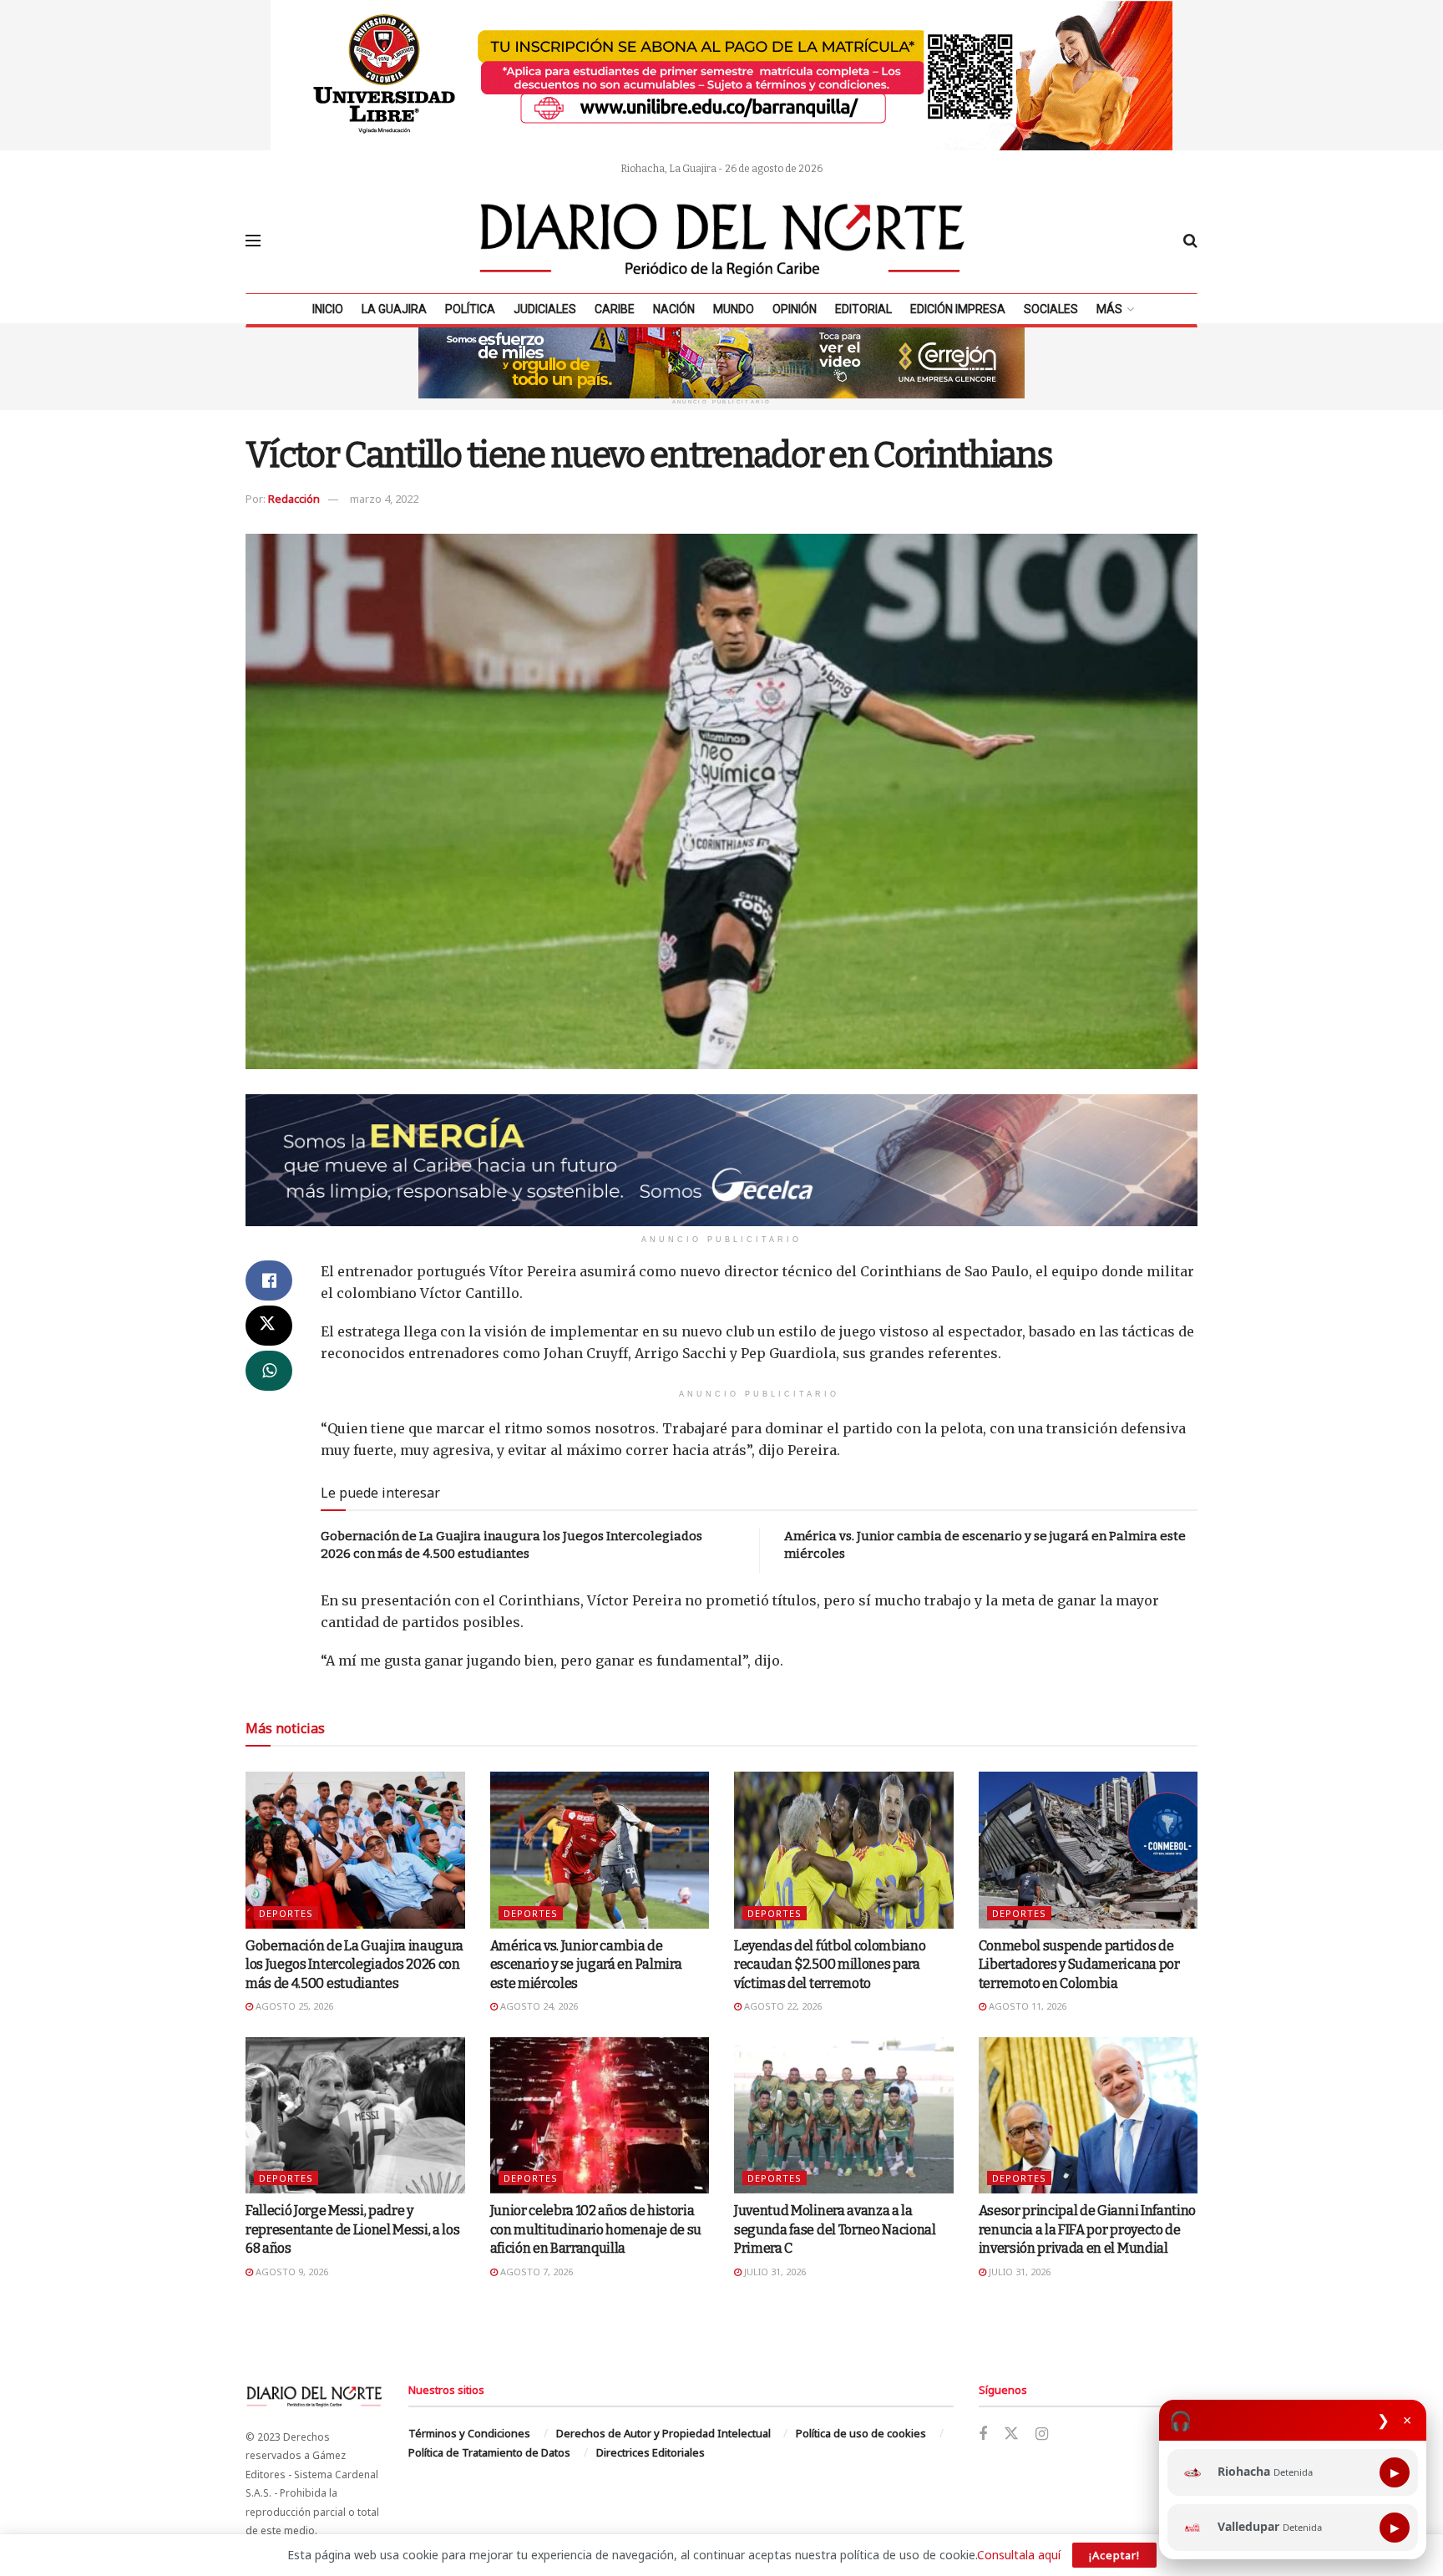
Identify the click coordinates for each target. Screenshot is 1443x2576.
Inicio (328, 309)
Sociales (1051, 309)
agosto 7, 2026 (535, 2272)
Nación (674, 309)
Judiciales (545, 309)
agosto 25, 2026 (293, 2006)
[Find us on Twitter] (1011, 2434)
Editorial (863, 309)
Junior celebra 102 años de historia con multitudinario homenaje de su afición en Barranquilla (596, 2229)
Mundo (734, 309)
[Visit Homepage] (722, 241)
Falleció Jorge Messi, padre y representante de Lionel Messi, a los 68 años (352, 2229)
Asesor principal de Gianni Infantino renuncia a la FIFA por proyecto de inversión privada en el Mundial (1087, 2229)
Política (470, 309)
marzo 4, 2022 (384, 499)
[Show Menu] (253, 241)
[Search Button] (1190, 241)
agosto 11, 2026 (1026, 2006)
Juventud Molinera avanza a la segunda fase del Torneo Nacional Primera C (835, 2229)
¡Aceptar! (1114, 2555)
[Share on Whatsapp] (269, 1371)
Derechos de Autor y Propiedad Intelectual (663, 2433)
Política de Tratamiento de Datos (489, 2452)
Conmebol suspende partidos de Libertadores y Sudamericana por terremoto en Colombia (1079, 1965)
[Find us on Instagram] (1042, 2434)
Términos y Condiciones (469, 2433)
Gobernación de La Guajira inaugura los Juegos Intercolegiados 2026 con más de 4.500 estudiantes (354, 1965)
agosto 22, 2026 (782, 2006)
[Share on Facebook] (269, 1280)
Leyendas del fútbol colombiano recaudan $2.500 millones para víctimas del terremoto (830, 1965)
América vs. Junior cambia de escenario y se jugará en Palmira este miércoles (586, 1965)
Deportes (286, 1913)
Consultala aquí (1019, 2555)
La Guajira (394, 309)
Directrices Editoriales (651, 2452)
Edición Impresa (958, 309)
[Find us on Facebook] (983, 2434)
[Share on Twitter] (269, 1326)
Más (1109, 309)
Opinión (795, 309)
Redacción (294, 499)
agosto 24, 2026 (538, 2006)
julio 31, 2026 (774, 2272)
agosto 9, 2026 (291, 2272)
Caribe (615, 309)
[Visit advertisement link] (721, 75)
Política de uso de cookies (861, 2433)
